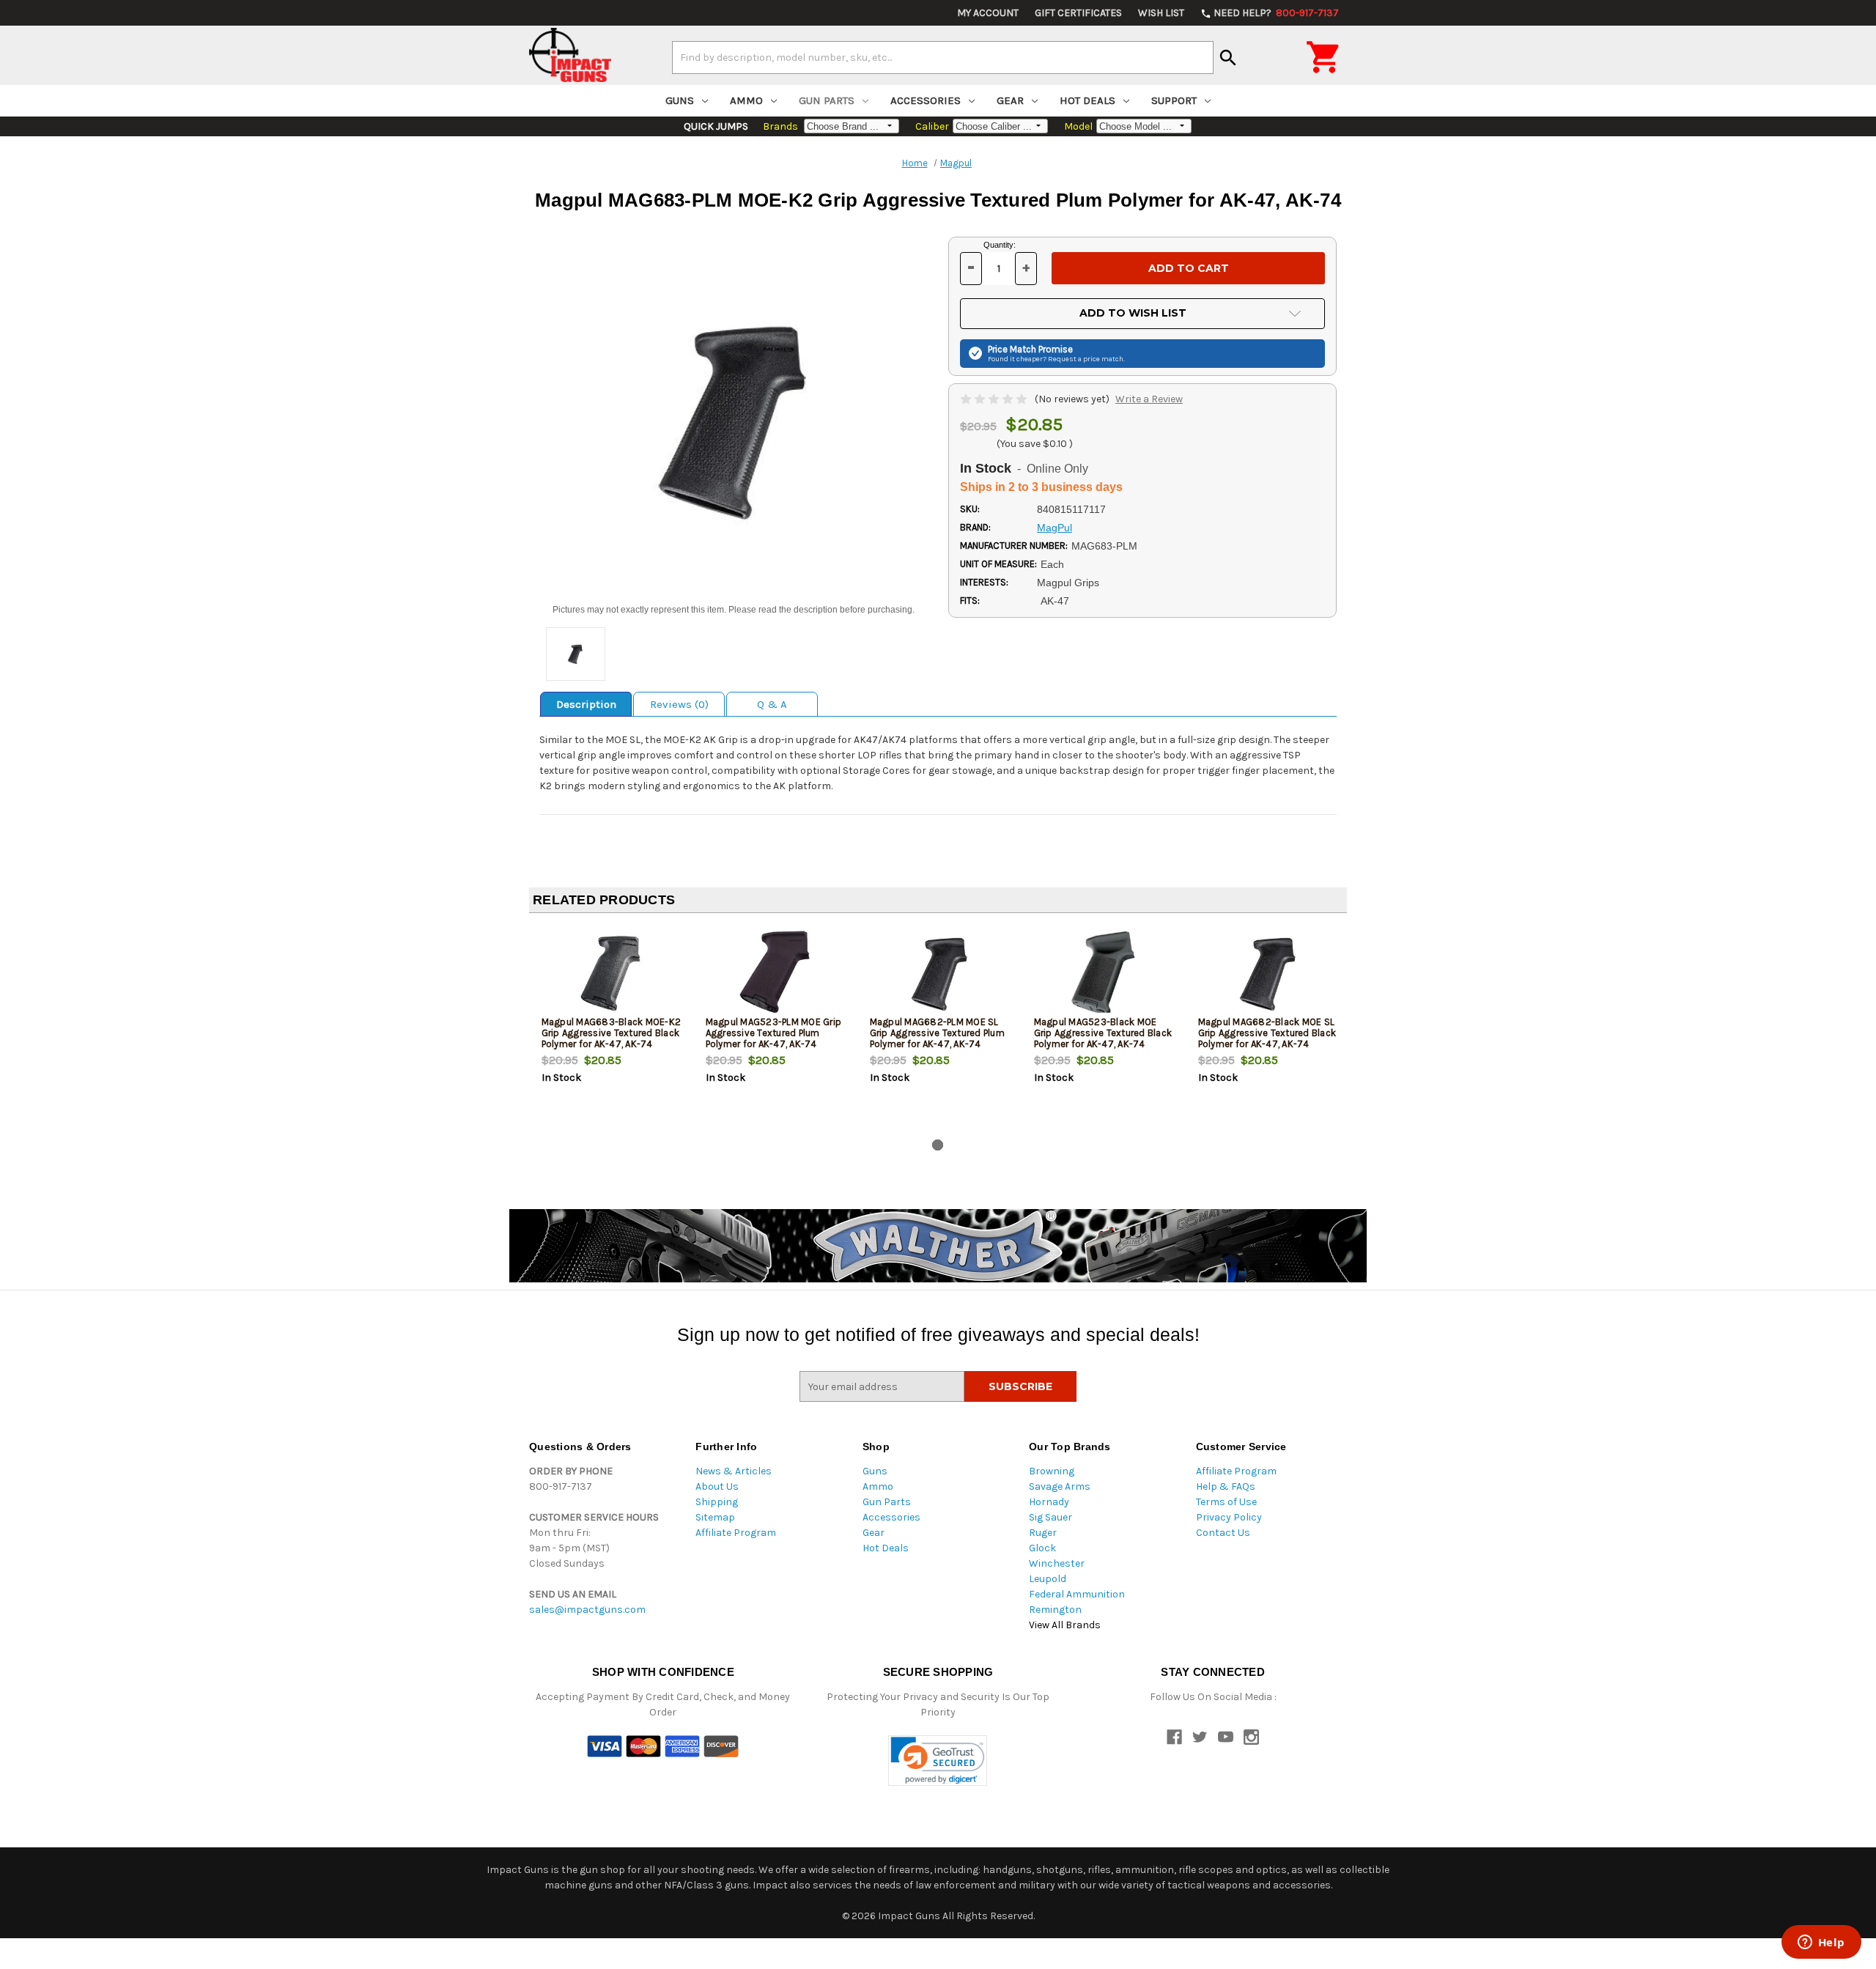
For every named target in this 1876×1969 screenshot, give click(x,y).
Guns (680, 100)
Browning (1052, 1471)
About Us (717, 1486)
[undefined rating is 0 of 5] (995, 399)
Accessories (926, 100)
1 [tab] (938, 1145)
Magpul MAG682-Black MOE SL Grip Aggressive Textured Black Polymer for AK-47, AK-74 (1267, 1033)
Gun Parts (827, 100)
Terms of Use (1226, 1502)
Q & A (772, 704)
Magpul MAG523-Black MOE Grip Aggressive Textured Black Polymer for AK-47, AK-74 (1103, 1033)
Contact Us (1223, 1533)
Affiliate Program (736, 1533)
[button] (938, 1761)
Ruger (1043, 1533)
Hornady (1049, 1502)
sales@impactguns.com (587, 1610)
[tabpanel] (611, 1029)
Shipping (717, 1502)
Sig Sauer (1050, 1517)
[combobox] (943, 57)
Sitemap (715, 1517)
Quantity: (1000, 245)
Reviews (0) (679, 704)
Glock (1042, 1548)
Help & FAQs (1226, 1486)
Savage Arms (1060, 1486)
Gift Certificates (1078, 13)
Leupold (1048, 1579)
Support (1174, 100)
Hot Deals (1087, 100)
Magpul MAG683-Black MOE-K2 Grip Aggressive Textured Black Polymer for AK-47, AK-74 (612, 1033)
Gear (1010, 100)
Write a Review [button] (1149, 399)
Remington (1055, 1610)
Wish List (1161, 13)
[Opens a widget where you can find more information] (1821, 1943)
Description (586, 704)
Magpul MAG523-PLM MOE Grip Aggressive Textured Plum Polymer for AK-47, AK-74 (774, 1033)
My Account (988, 13)
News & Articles (734, 1471)
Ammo (746, 100)
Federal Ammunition (1077, 1594)
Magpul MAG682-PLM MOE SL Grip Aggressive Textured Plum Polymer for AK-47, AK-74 (937, 1033)
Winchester (1057, 1563)
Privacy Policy (1229, 1517)
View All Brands (1065, 1625)
